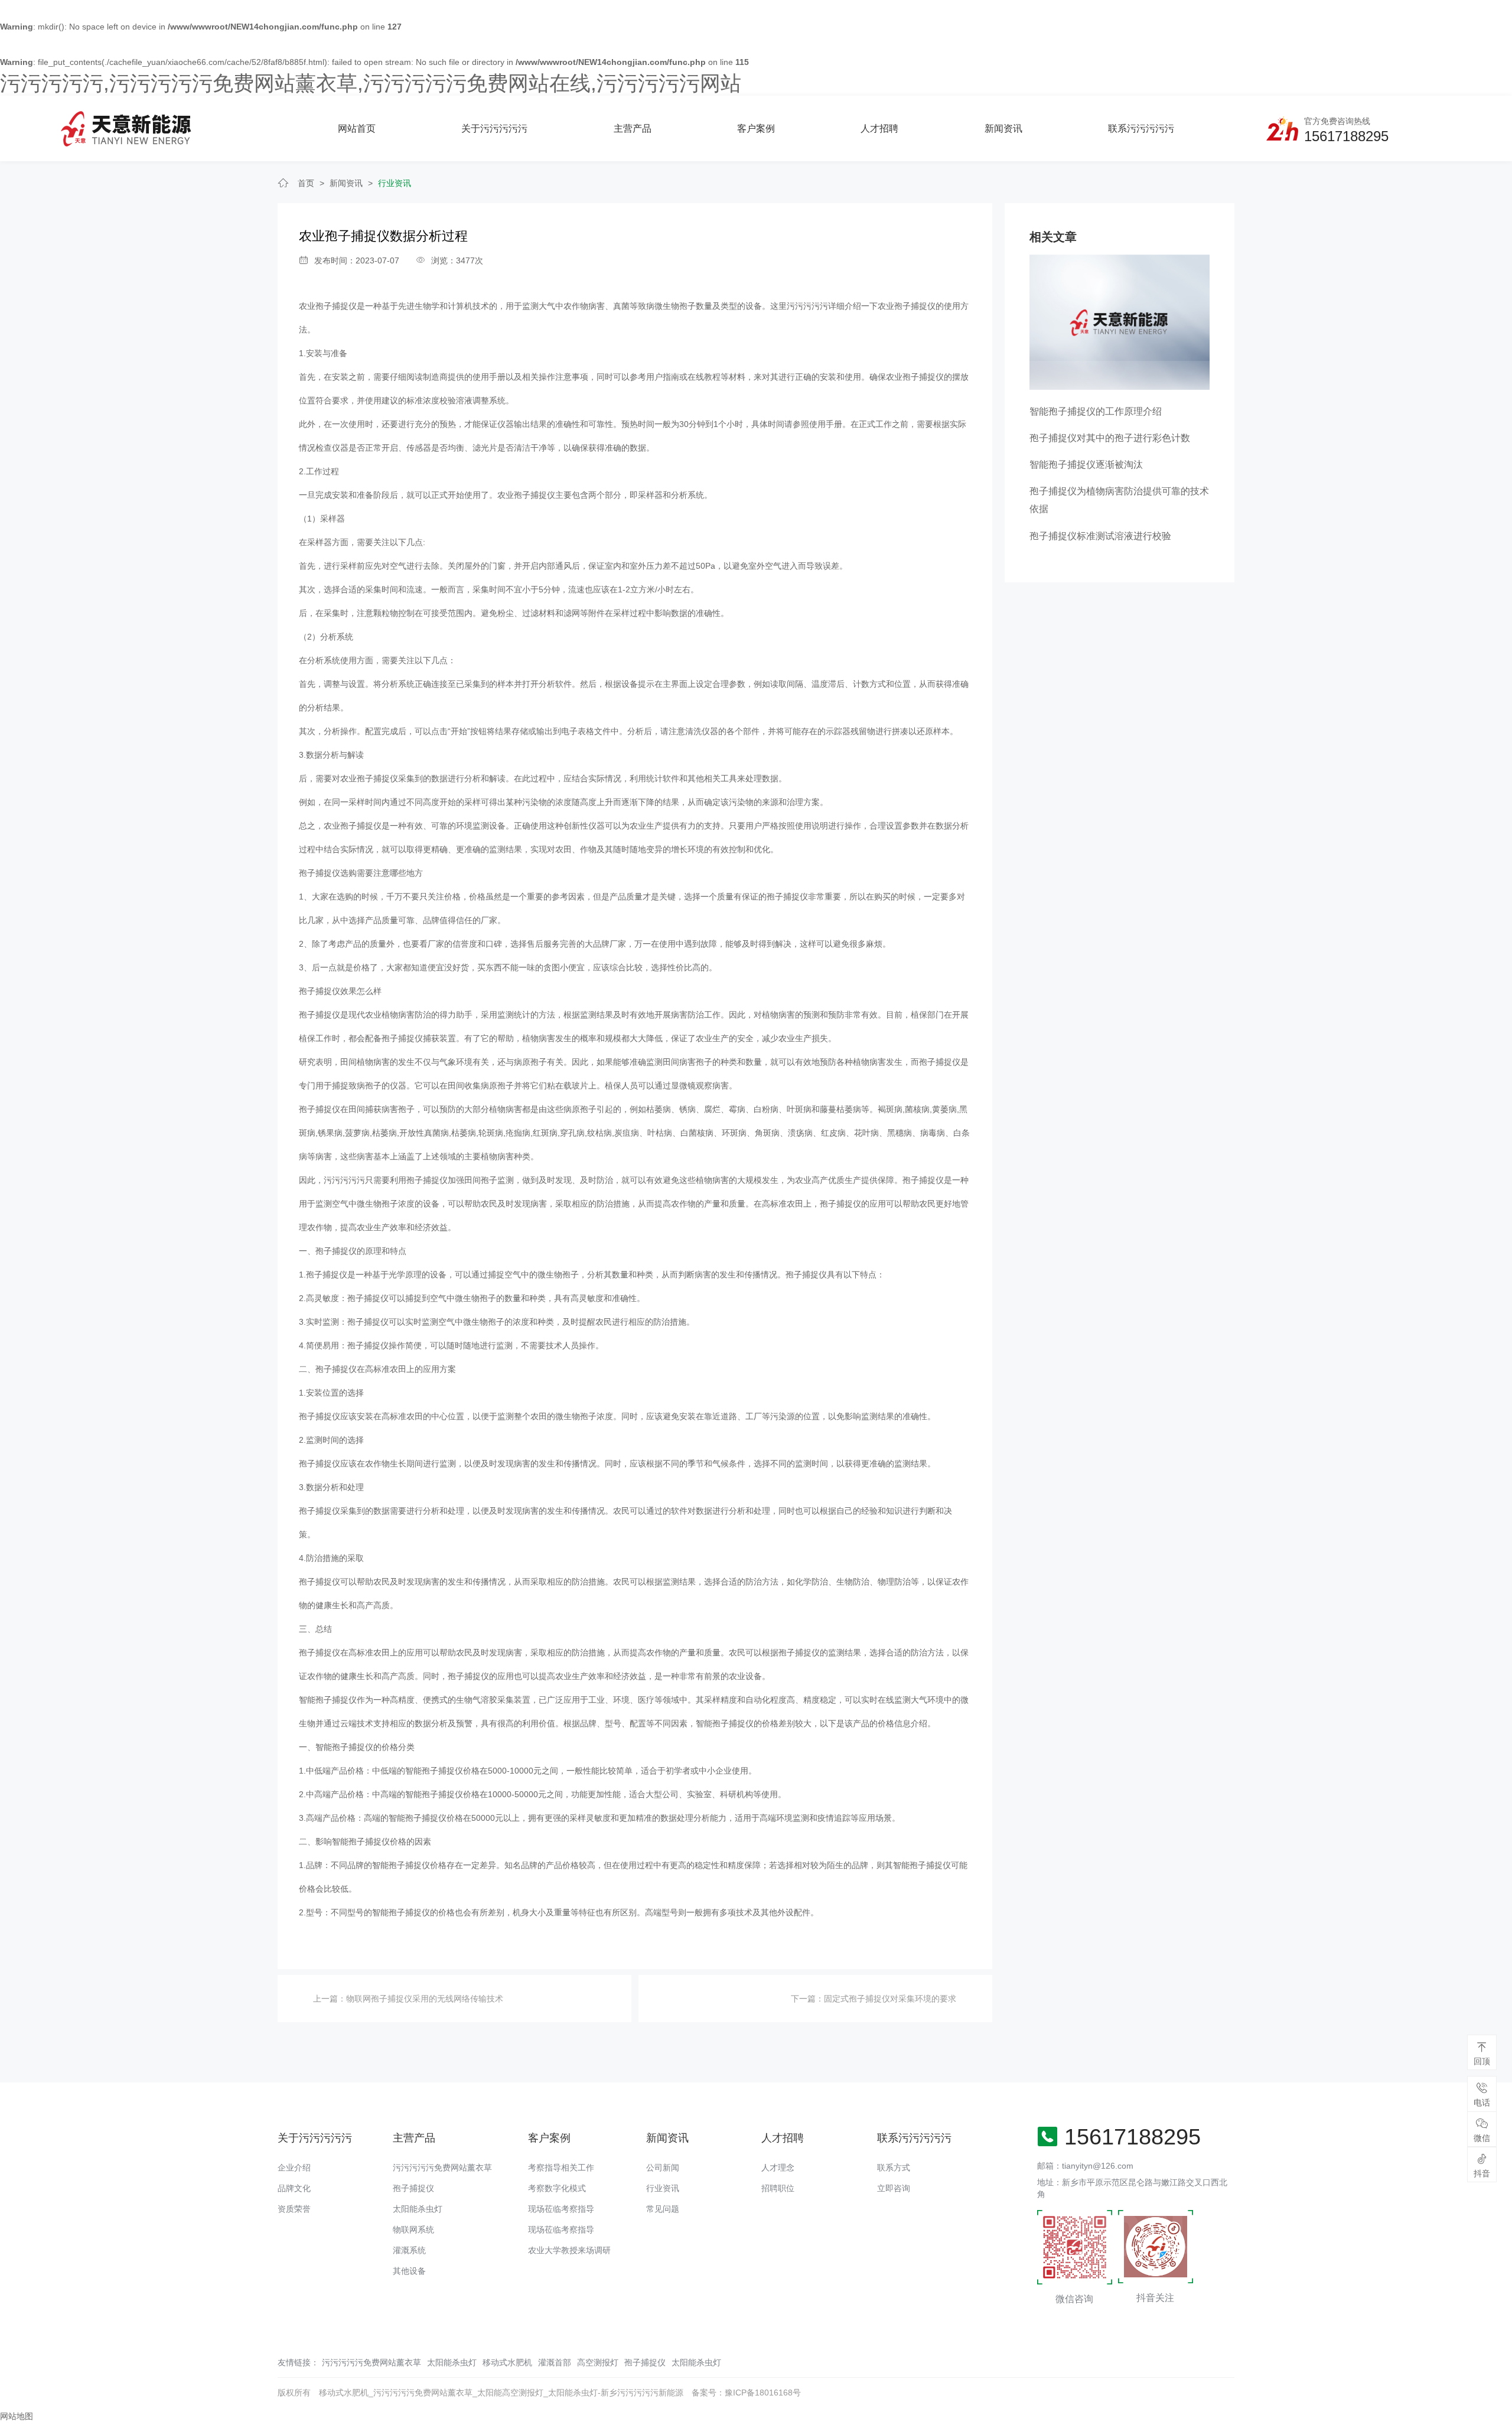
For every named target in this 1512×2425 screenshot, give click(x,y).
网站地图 (17, 2416)
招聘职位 (778, 2188)
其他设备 (409, 2271)
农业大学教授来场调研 (569, 2250)
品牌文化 (294, 2188)
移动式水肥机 (507, 2362)
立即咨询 (894, 2188)
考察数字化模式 (557, 2188)
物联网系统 (413, 2230)
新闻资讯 (1003, 128)
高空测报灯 (598, 2362)
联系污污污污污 (1141, 128)
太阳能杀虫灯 (418, 2209)
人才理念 (778, 2167)
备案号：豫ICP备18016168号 (746, 2393)
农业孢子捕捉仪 (328, 306)
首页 (306, 183)
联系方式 (894, 2167)
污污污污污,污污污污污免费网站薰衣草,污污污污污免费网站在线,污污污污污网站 (371, 83)
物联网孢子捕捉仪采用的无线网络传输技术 (425, 1999)
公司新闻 (663, 2167)
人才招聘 (879, 128)
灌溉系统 (409, 2250)
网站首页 (357, 128)
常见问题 (663, 2209)
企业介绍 (294, 2167)
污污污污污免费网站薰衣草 (442, 2167)
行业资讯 (395, 183)
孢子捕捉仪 (413, 2188)
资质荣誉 (294, 2209)
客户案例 (756, 128)
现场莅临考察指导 (561, 2209)
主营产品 (633, 128)
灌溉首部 (555, 2362)
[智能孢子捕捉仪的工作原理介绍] (1120, 322)
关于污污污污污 (494, 128)
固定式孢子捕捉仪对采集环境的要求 (890, 1999)
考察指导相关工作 (561, 2167)
